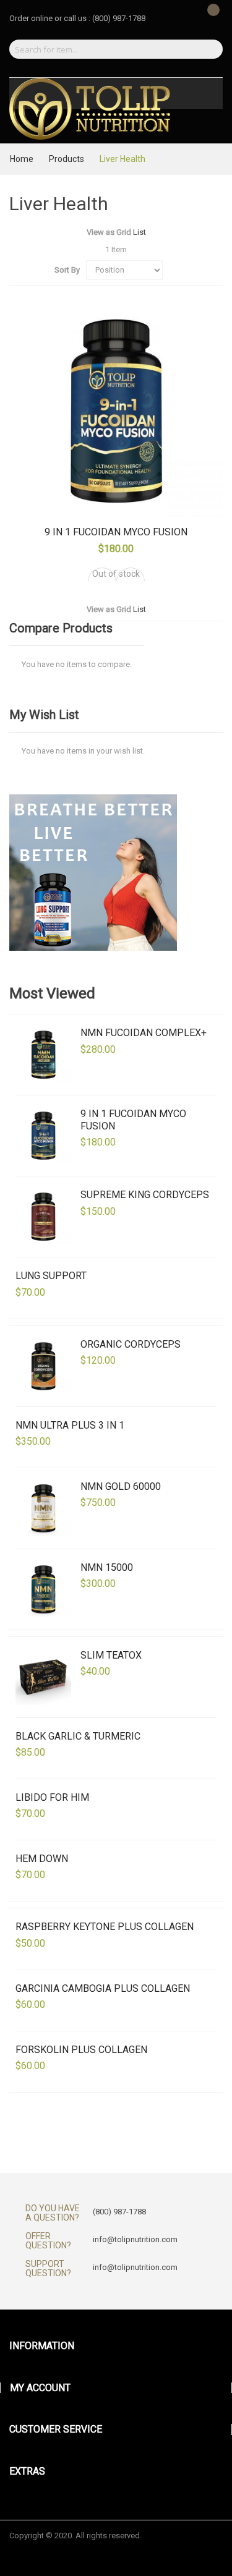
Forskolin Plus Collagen (81, 2050)
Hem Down (42, 1859)
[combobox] (101, 49)
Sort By (67, 270)
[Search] (209, 49)
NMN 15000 (107, 1567)
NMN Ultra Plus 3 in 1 (70, 1425)
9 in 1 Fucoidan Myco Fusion (116, 532)
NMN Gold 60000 (121, 1486)
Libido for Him (52, 1797)
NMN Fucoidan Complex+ (144, 1033)
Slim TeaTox (111, 1655)
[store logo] (90, 109)
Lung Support (51, 1276)
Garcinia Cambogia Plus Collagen (103, 1988)
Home (23, 159)
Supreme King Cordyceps (145, 1195)
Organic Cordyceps (131, 1344)
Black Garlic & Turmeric (78, 1736)
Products (67, 159)
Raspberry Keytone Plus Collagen (105, 1927)
